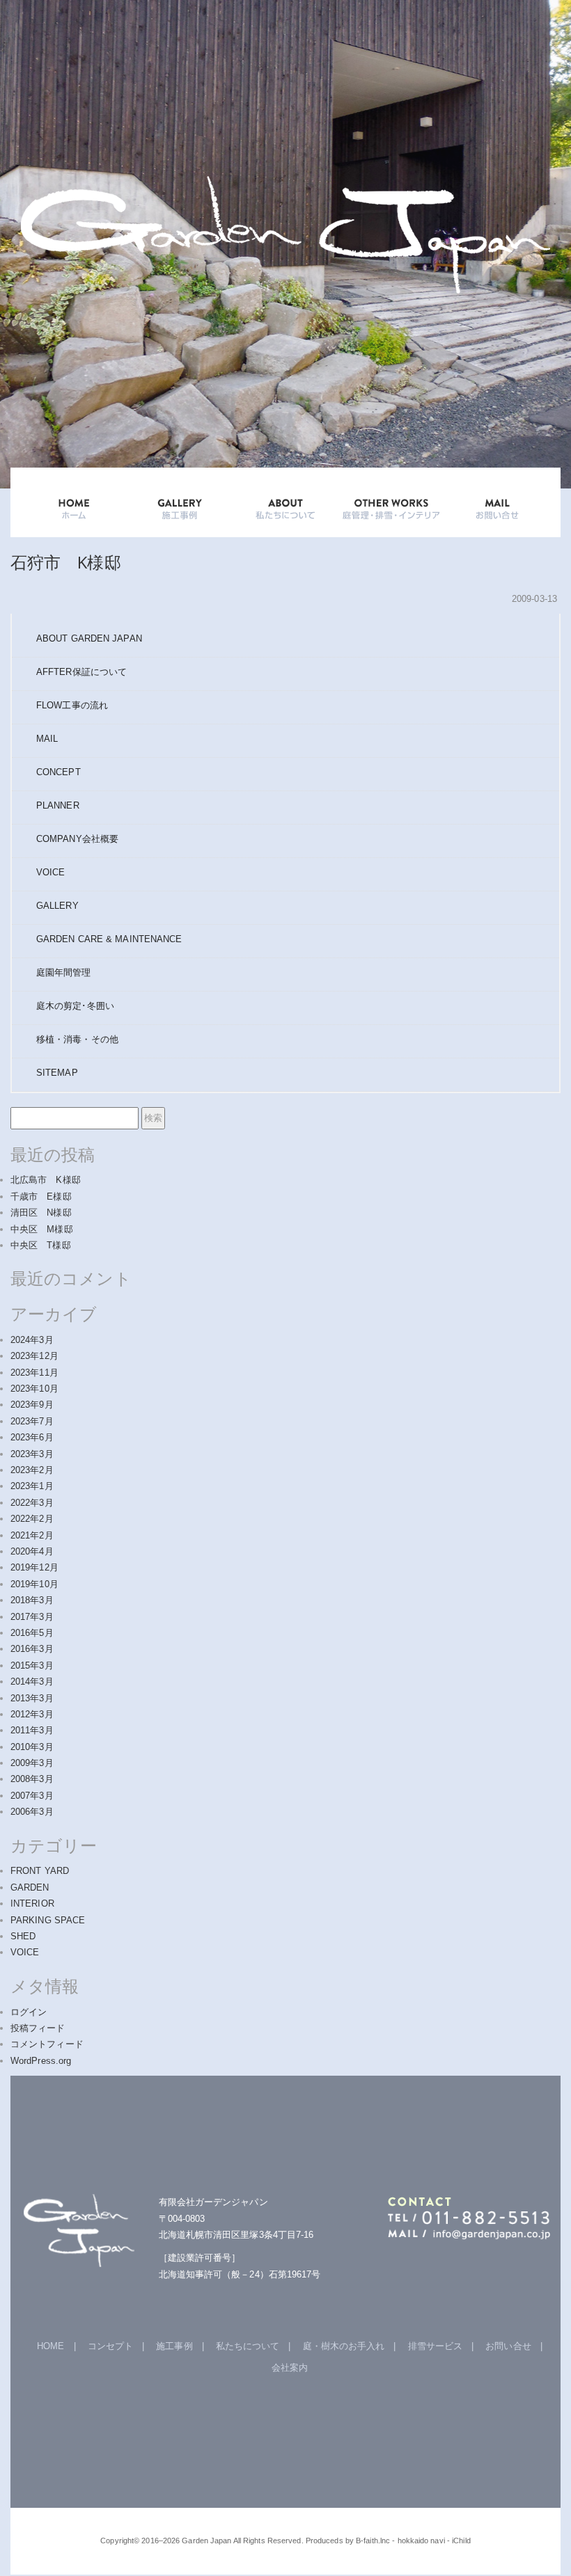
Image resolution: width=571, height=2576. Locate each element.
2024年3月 (32, 1340)
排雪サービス (436, 2346)
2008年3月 (32, 1779)
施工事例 (174, 2346)
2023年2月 (32, 1470)
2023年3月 (32, 1454)
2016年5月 (32, 1633)
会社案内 (290, 2368)
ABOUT (285, 502)
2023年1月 (32, 1486)
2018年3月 (32, 1600)
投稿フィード (38, 2028)
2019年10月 (34, 1584)
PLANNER (58, 805)
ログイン (29, 2012)
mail (497, 502)
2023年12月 (34, 1356)
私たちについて (248, 2346)
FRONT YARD (40, 1871)
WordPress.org (41, 2061)
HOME (74, 502)
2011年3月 (32, 1730)
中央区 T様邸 (41, 1245)
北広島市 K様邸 (46, 1180)
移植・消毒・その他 (77, 1039)
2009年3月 (32, 1763)
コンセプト (111, 2346)
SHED (23, 1936)
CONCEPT (58, 772)
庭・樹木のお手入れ (344, 2346)
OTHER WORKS (391, 502)
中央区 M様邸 (42, 1229)
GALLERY (180, 502)
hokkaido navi (421, 2541)
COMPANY (77, 839)
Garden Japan (206, 2541)
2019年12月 (34, 1567)
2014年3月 (32, 1681)
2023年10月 (34, 1389)
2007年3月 (32, 1796)
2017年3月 (32, 1617)
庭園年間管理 (64, 972)
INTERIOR (32, 1903)
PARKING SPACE (48, 1920)
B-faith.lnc (373, 2541)
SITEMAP (57, 1073)
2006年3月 (32, 1812)
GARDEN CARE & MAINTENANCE (109, 939)
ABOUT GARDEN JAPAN (89, 638)
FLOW (72, 705)
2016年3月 (32, 1649)
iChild (461, 2541)
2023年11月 (34, 1373)
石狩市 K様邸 (66, 562)
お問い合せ (508, 2346)
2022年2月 (32, 1519)
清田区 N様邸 (41, 1213)
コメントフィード (47, 2044)
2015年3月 (32, 1665)
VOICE (51, 872)
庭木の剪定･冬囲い (75, 1006)
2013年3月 (32, 1698)
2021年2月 (32, 1535)
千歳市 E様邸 (41, 1196)
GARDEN (30, 1887)
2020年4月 (32, 1551)
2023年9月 (32, 1405)
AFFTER (81, 672)
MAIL (47, 739)
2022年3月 (32, 1503)
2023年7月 (32, 1421)
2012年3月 (32, 1714)
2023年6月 (32, 1437)
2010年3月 (32, 1747)
